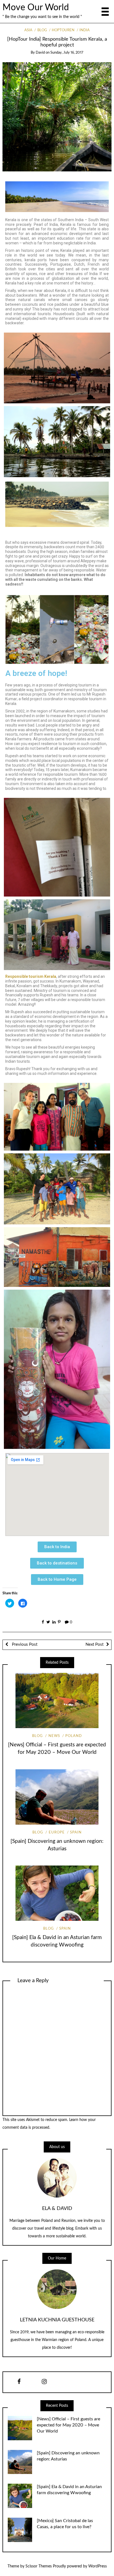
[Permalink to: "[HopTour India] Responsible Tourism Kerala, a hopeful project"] (57, 117)
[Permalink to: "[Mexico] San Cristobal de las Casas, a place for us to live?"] (20, 2530)
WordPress (98, 2566)
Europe (57, 1832)
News (54, 1736)
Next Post (94, 1644)
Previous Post (24, 1644)
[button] (57, 1547)
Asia (28, 30)
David (40, 53)
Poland (74, 1736)
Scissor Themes (39, 2566)
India (85, 30)
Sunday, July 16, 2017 (67, 53)
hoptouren (63, 30)
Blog (42, 30)
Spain (76, 1832)
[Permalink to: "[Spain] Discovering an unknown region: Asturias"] (57, 1797)
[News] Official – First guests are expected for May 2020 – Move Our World (68, 2425)
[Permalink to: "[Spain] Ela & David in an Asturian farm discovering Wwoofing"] (57, 1893)
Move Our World (36, 8)
